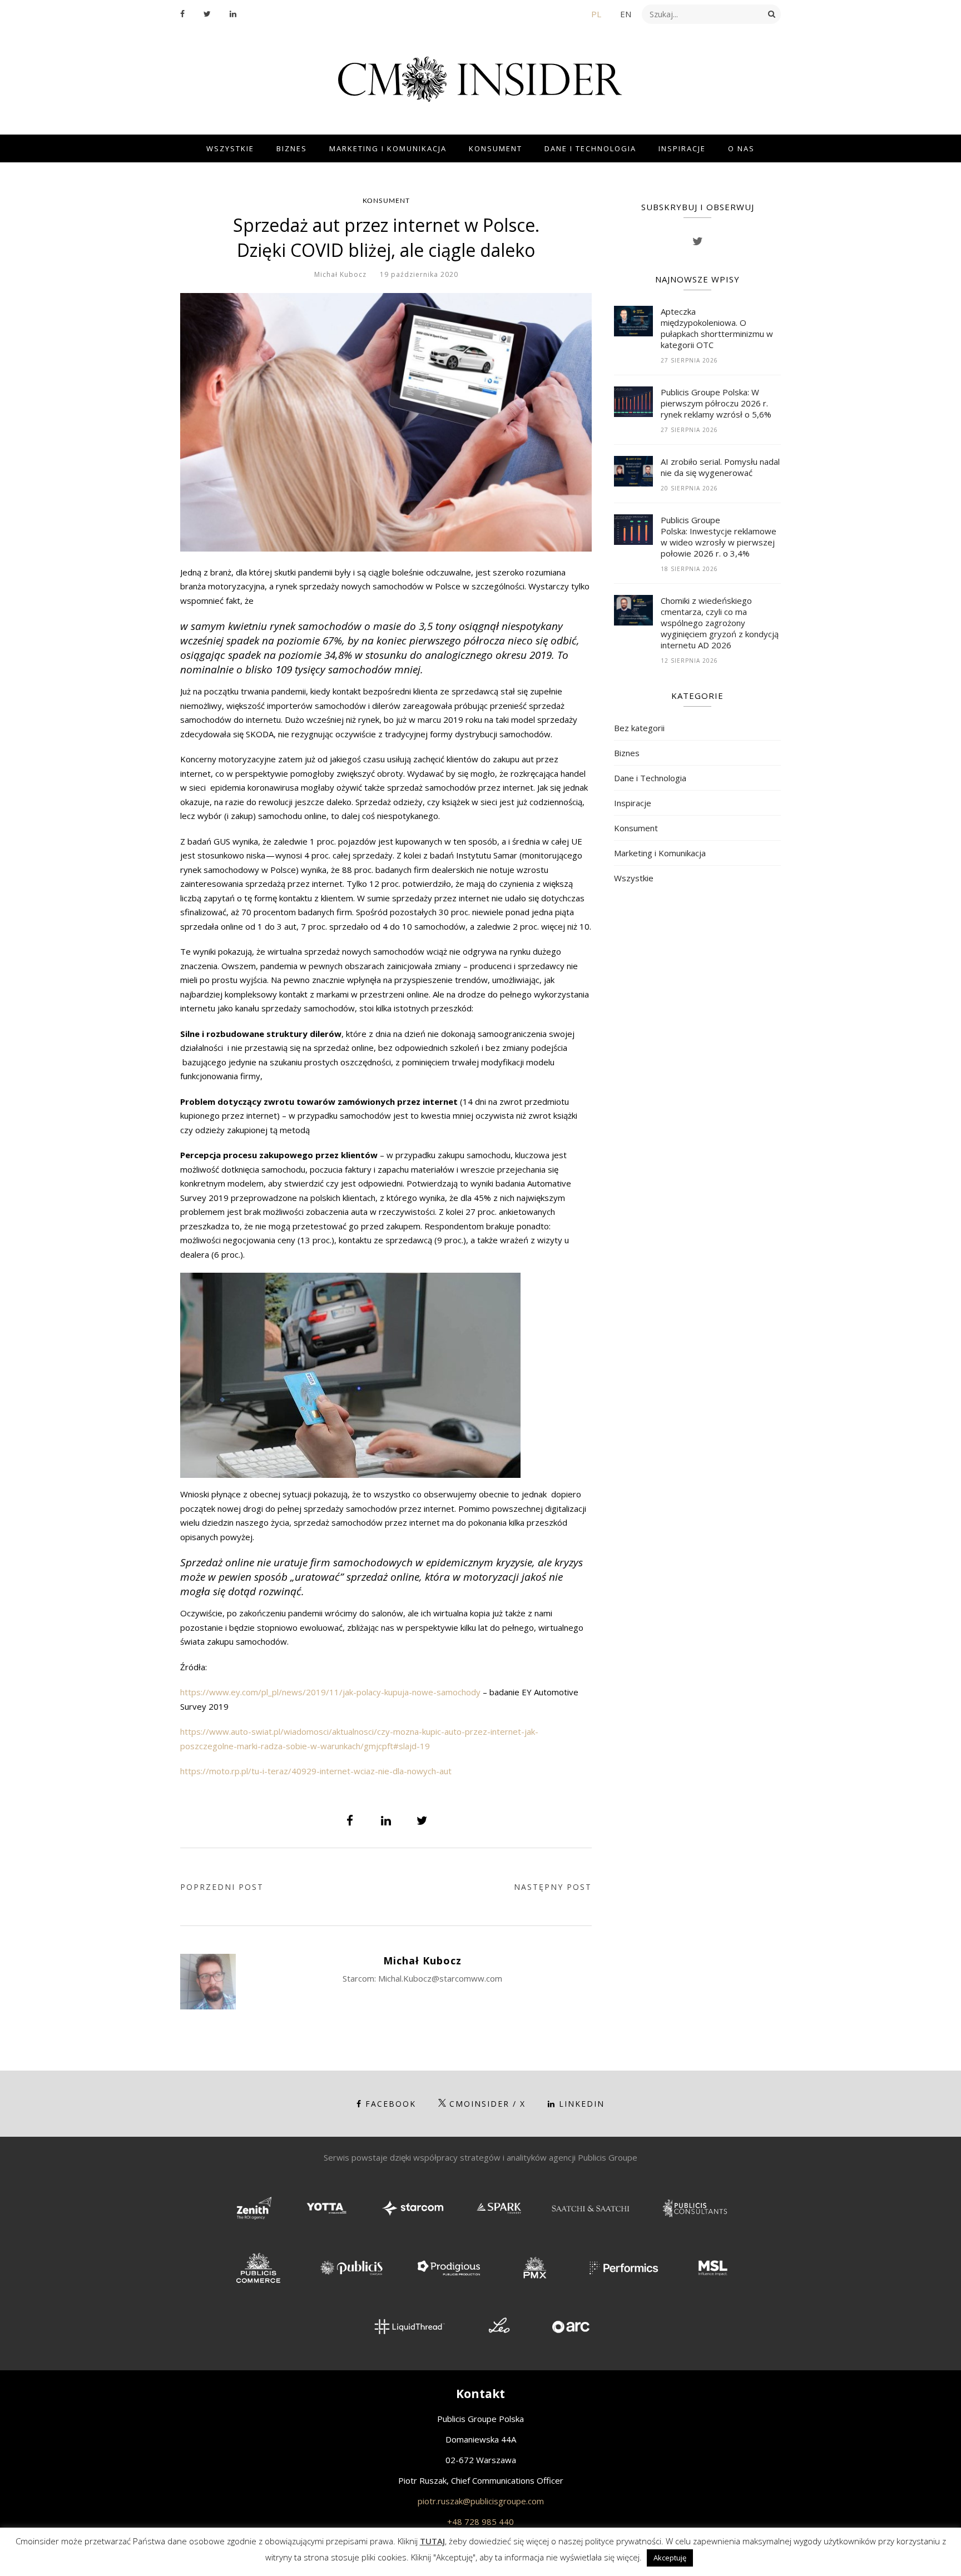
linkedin (582, 2104)
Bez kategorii (639, 728)
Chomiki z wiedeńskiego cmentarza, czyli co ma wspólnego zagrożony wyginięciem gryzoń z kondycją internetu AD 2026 (720, 623)
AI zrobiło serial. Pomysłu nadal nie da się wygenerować (720, 467)
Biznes (292, 148)
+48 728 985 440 (481, 2522)
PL (596, 14)
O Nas (741, 148)
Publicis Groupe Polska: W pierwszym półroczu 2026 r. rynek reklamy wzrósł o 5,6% (716, 403)
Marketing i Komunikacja (388, 148)
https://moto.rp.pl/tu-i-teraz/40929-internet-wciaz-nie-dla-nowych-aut (316, 1771)
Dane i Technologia (590, 148)
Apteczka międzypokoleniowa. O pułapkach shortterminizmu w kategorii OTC (717, 328)
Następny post (553, 1887)
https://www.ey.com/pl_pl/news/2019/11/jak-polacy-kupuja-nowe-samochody (330, 1692)
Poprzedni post (222, 1887)
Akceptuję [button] (670, 2558)
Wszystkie (230, 148)
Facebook (391, 2104)
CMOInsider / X (487, 2104)
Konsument (496, 148)
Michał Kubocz (340, 274)
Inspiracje (682, 148)
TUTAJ (432, 2541)
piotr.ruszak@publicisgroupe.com (481, 2501)
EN (626, 14)
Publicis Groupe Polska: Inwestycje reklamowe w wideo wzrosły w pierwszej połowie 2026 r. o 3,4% (719, 537)
